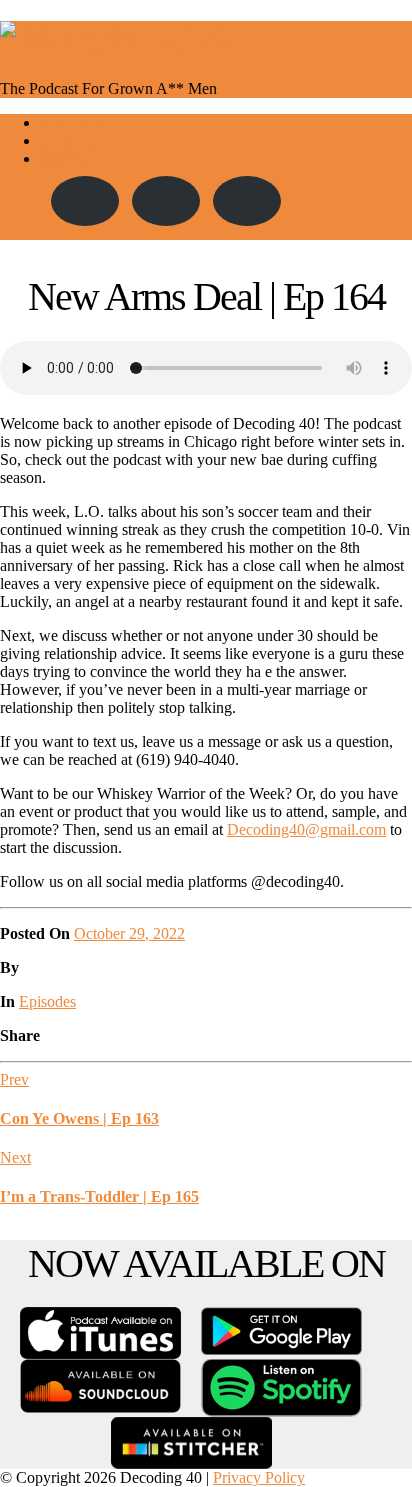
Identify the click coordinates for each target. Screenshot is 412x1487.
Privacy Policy (259, 1477)
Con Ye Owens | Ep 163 (79, 1118)
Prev (14, 1079)
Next (15, 1157)
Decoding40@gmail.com (306, 829)
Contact (64, 158)
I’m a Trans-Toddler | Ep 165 (99, 1196)
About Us (71, 122)
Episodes (68, 140)
